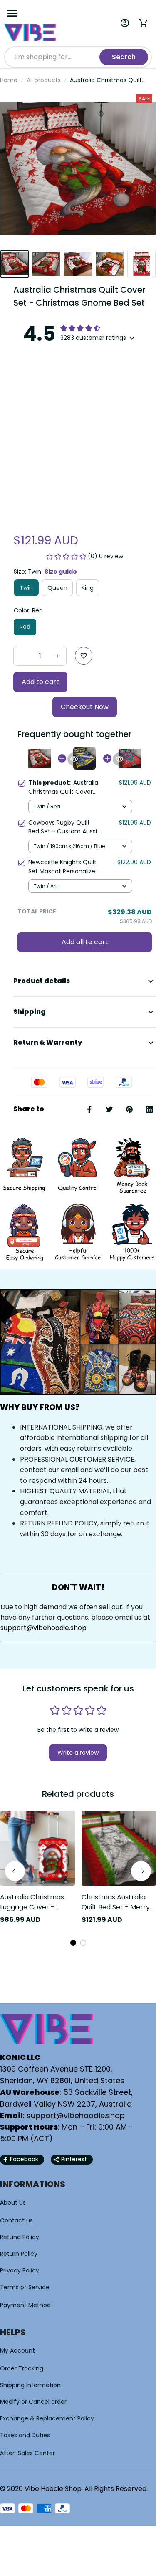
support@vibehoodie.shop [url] (43, 1628)
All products (44, 80)
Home (9, 80)
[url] (76, 2116)
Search (124, 57)
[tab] (73, 1943)
